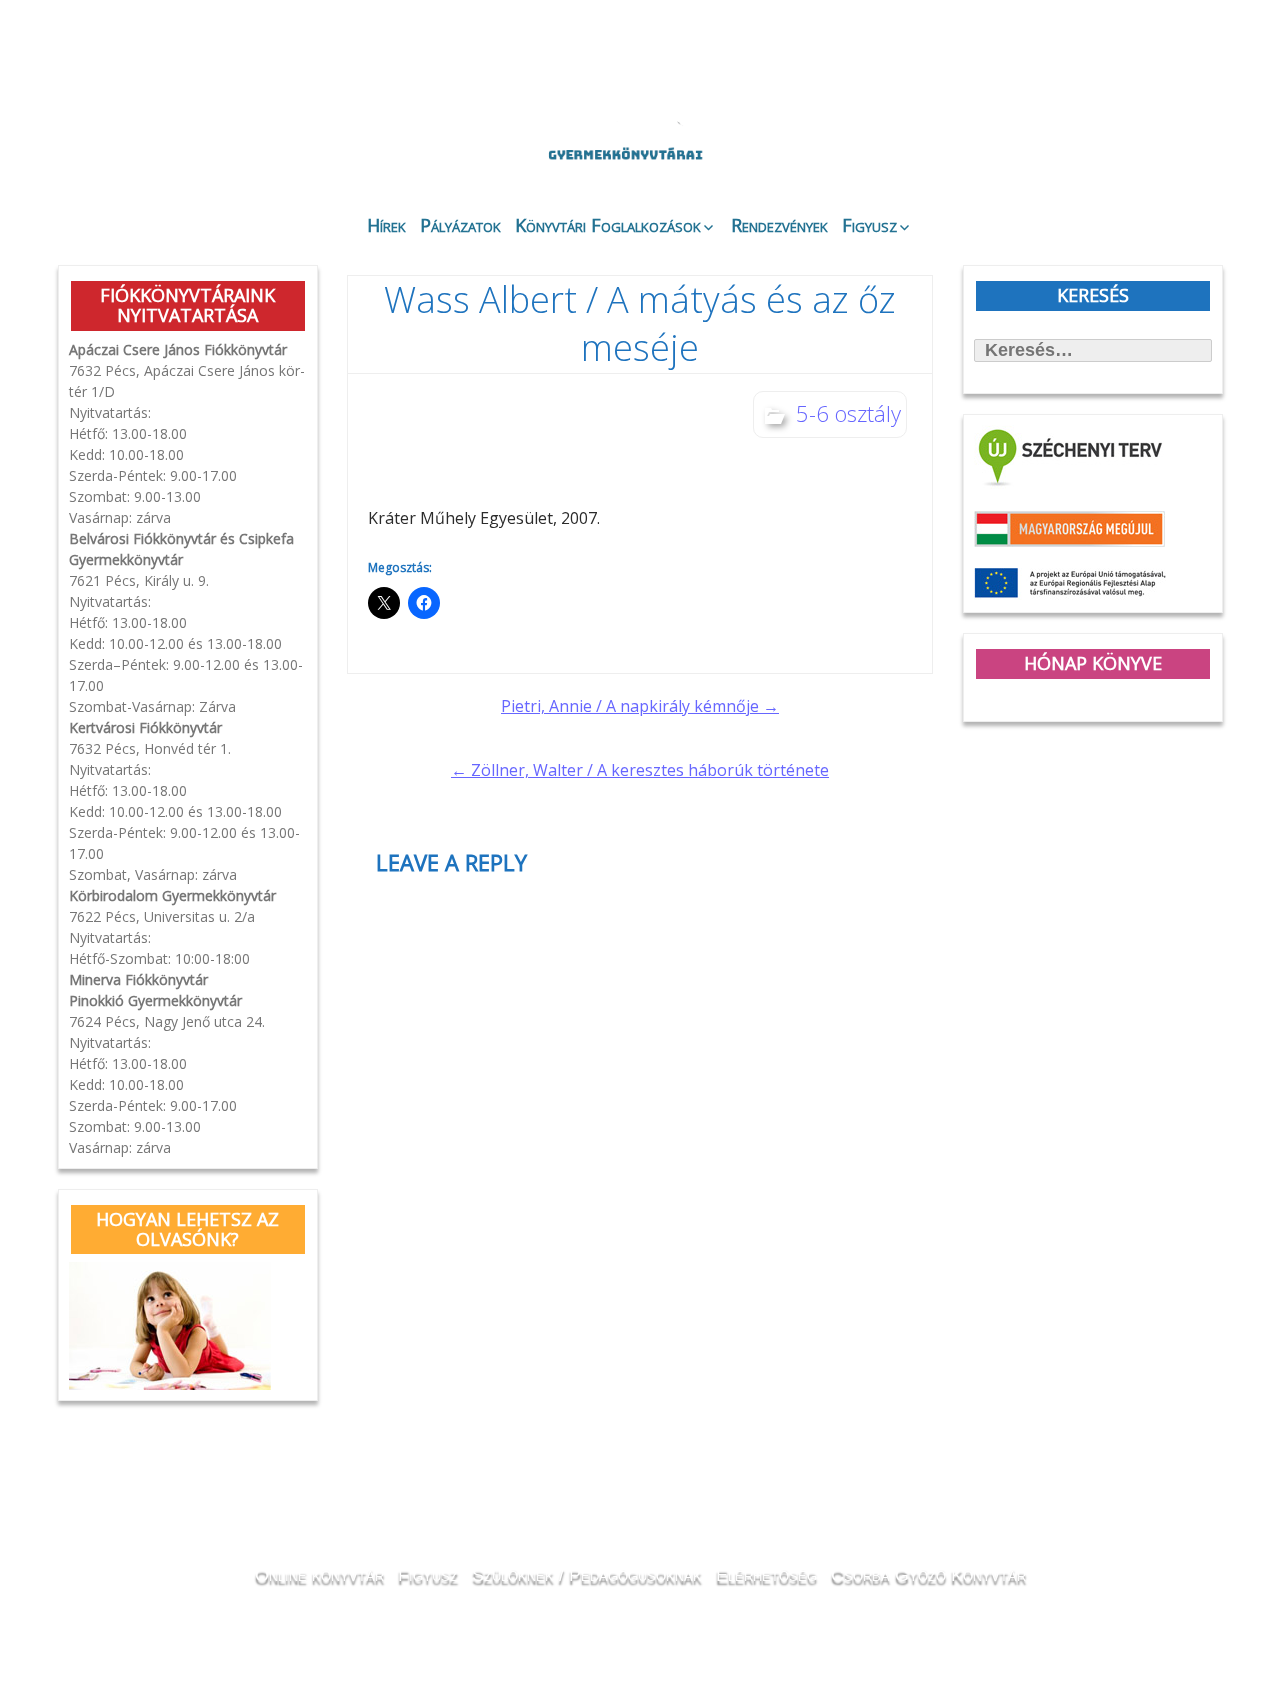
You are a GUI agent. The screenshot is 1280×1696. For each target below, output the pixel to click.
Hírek (386, 225)
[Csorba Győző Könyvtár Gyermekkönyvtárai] (518, 102)
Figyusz (869, 225)
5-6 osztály (848, 413)
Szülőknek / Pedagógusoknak (587, 1575)
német (1092, 62)
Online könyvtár (324, 143)
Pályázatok (460, 225)
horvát (1064, 62)
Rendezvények (779, 225)
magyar (1148, 62)
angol (1120, 65)
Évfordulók (216, 142)
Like (1062, 161)
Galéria (946, 147)
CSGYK (1169, 160)
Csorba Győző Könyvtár (928, 1575)
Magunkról (110, 144)
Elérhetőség (766, 1575)
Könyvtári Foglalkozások (608, 225)
